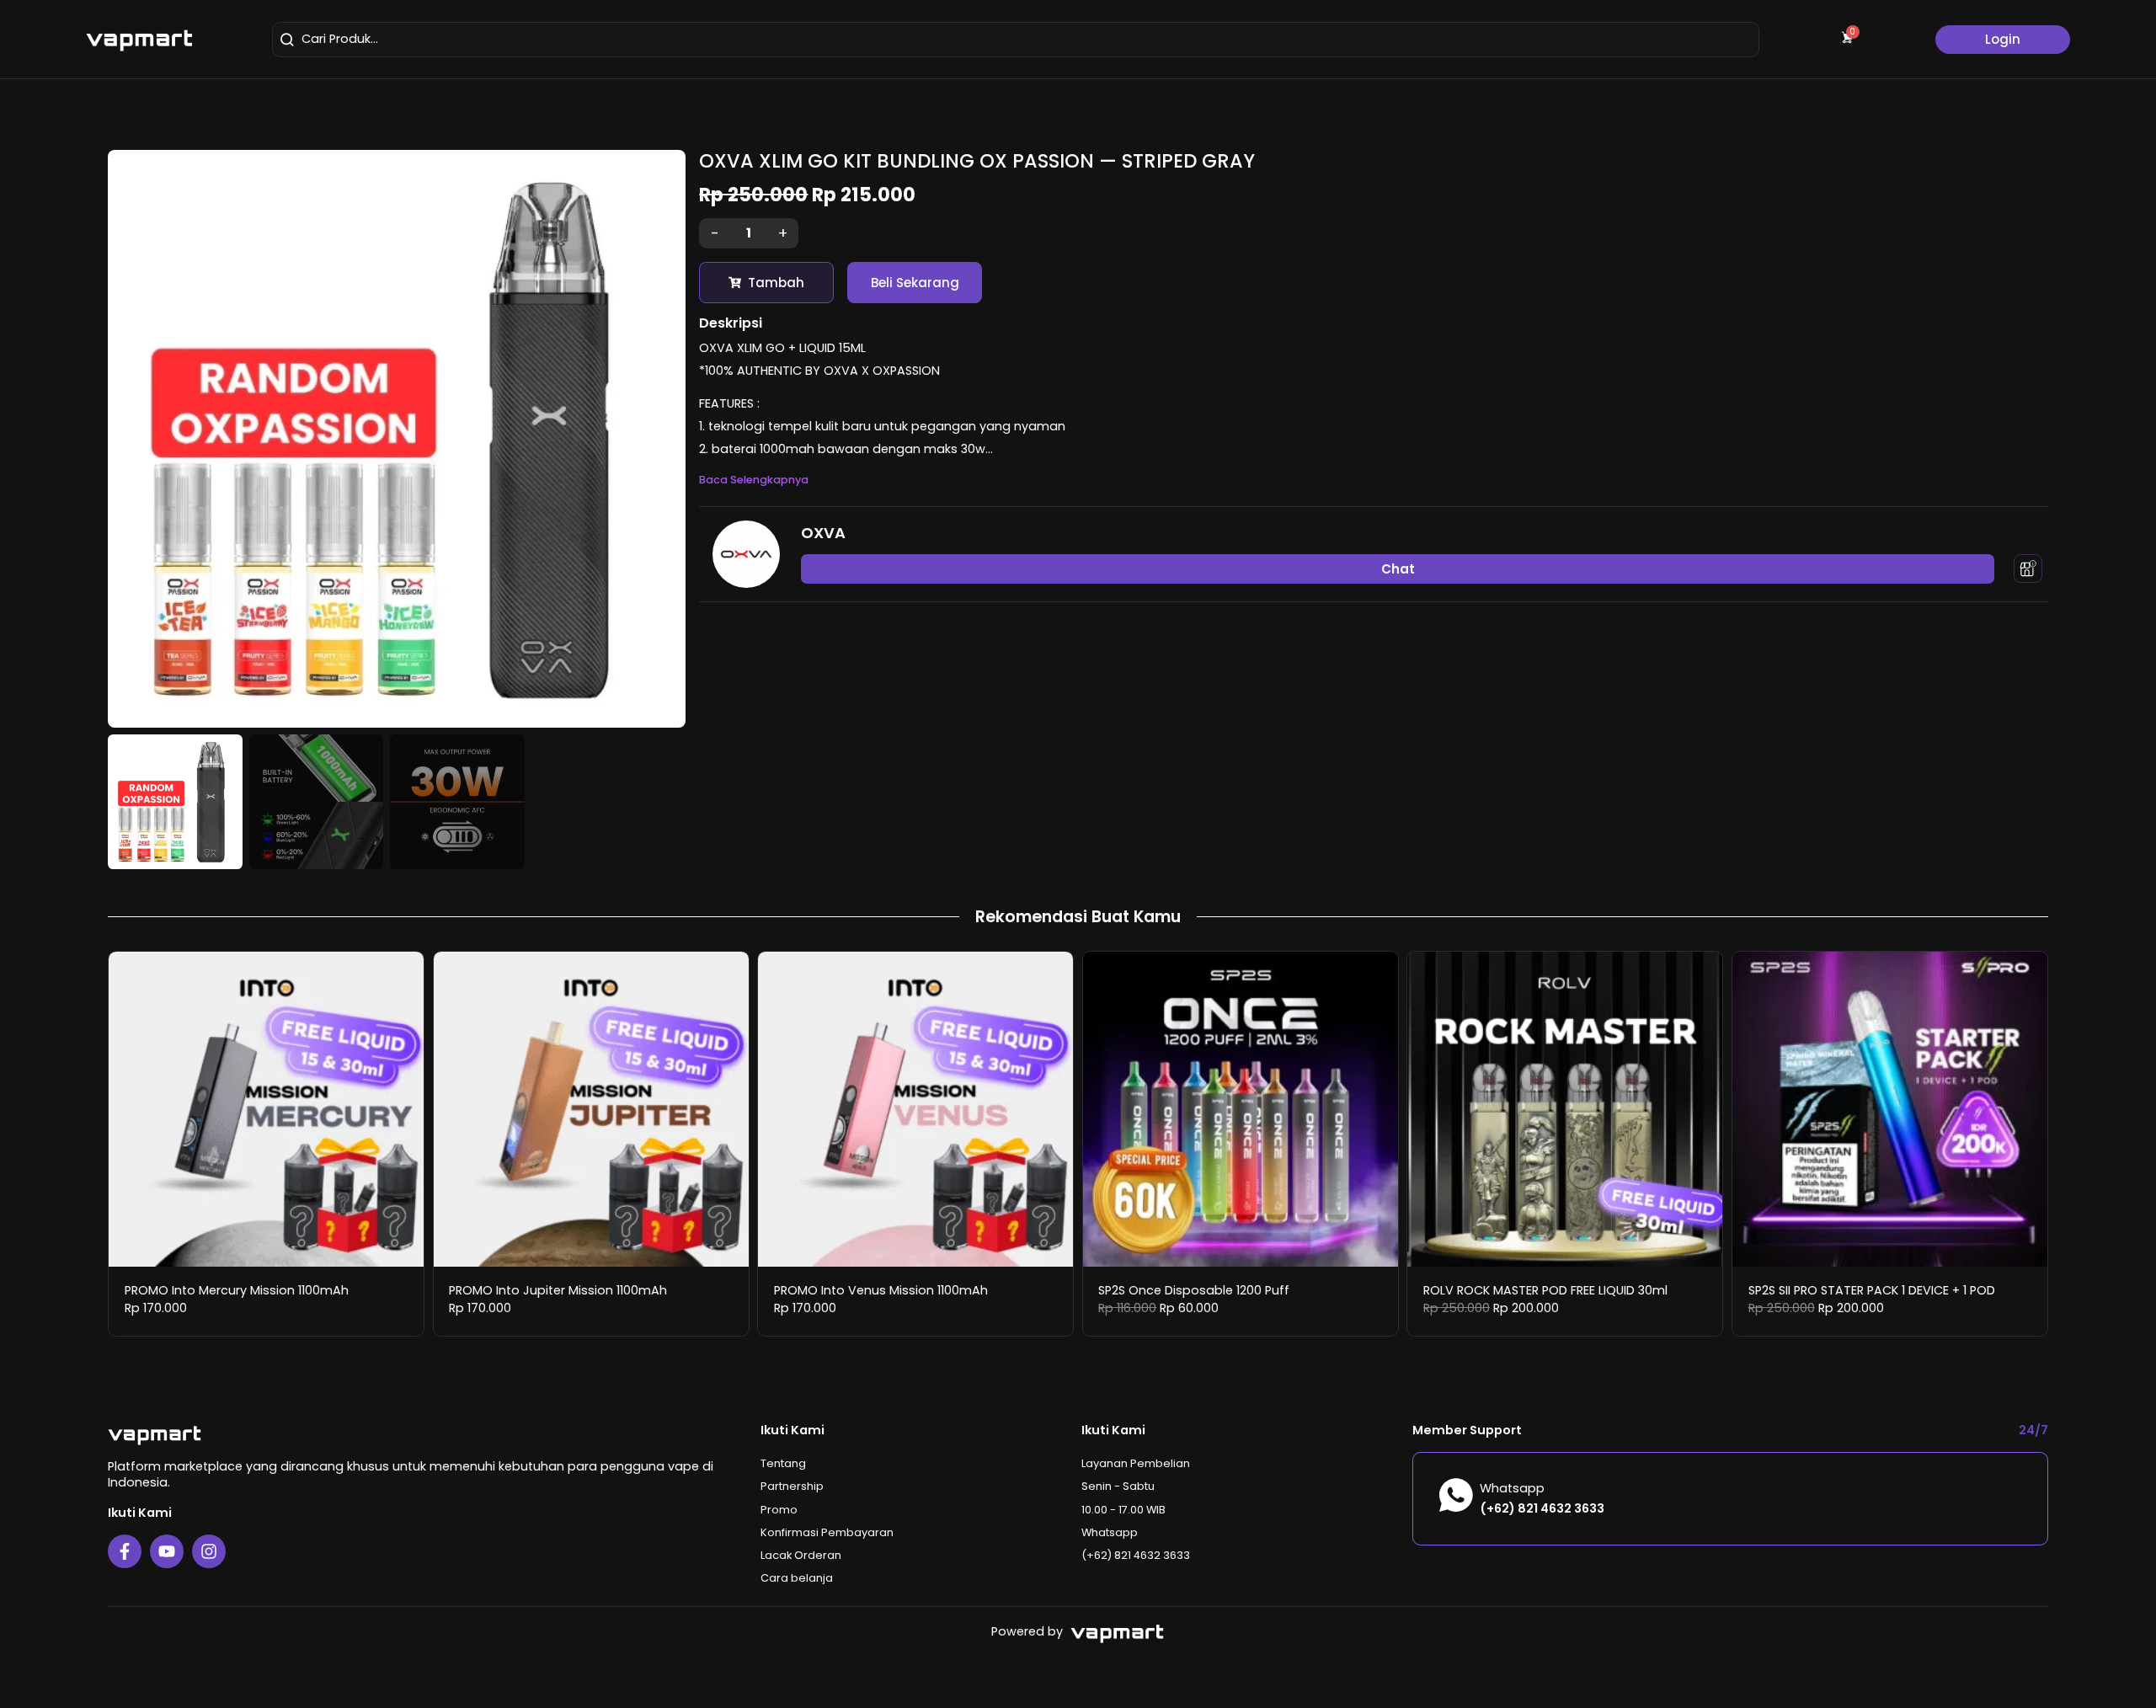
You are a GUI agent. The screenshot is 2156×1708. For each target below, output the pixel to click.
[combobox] (1016, 40)
